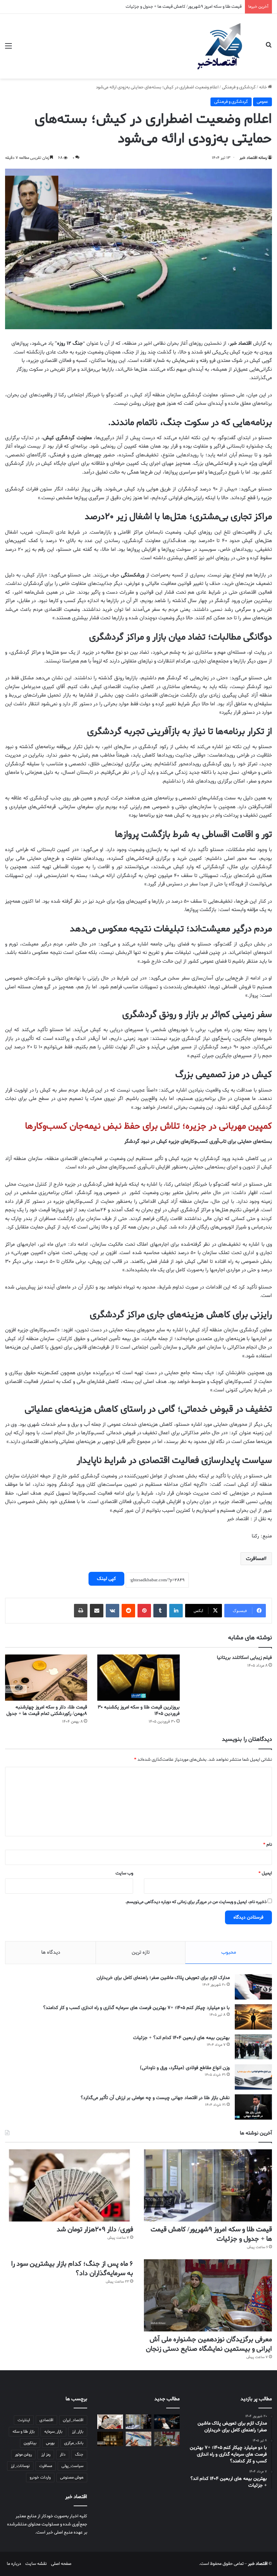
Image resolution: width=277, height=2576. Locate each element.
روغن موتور (23, 2455)
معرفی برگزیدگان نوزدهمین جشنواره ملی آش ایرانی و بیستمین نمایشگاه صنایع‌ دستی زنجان (209, 2344)
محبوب (229, 1952)
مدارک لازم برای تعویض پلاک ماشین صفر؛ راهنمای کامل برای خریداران (163, 1978)
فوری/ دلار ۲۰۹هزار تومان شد (95, 2230)
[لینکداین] (176, 1611)
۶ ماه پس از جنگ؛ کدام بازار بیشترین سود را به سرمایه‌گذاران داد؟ (72, 2269)
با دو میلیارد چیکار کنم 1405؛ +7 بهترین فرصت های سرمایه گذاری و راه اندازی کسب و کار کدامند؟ (136, 2008)
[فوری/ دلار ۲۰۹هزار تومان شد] (69, 2185)
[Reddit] (128, 1611)
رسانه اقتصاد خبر (253, 158)
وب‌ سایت (124, 1873)
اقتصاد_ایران (73, 2420)
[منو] (8, 49)
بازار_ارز (78, 2432)
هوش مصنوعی (72, 2478)
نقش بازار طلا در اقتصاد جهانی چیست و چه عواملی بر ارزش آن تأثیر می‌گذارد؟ (155, 2098)
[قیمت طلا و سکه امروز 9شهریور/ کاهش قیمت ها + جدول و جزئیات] (208, 2185)
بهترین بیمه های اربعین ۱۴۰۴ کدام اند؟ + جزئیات (181, 2038)
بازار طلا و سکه (24, 2432)
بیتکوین (30, 2443)
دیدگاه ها (51, 1952)
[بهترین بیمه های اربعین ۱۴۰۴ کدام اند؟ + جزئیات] (253, 2047)
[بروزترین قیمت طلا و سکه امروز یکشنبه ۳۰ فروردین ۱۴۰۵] (138, 1678)
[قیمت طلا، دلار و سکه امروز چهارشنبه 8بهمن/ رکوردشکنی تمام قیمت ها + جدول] (46, 1678)
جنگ (79, 2455)
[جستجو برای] (269, 49)
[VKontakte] (112, 1611)
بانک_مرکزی (74, 2443)
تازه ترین (141, 1952)
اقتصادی (46, 2420)
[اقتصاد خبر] (223, 46)
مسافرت (255, 1559)
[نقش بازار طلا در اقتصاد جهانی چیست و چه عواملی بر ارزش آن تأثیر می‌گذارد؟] (253, 2107)
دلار (63, 2455)
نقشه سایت (36, 2564)
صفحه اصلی (61, 2564)
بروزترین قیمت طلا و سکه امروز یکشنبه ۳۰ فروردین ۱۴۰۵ (139, 1710)
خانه (263, 87)
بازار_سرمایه (53, 2432)
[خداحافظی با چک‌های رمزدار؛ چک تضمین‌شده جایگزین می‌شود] (138, 2439)
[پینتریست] (144, 1611)
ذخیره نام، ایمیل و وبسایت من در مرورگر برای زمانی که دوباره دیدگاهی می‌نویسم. (196, 1902)
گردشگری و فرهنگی (239, 87)
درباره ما (14, 2564)
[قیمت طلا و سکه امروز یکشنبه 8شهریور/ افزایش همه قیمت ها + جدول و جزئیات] (110, 2439)
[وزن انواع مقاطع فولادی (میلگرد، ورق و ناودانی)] (253, 2077)
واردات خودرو (40, 2478)
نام (268, 1845)
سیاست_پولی (72, 2466)
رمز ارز (46, 2455)
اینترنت (24, 2420)
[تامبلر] (160, 1611)
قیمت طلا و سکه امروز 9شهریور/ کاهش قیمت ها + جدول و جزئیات (211, 2234)
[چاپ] (81, 1611)
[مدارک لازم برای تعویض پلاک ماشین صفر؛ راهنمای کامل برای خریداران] (253, 1987)
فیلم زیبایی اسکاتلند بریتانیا (244, 1658)
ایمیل (265, 1873)
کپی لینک (106, 1579)
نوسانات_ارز (20, 2466)
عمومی (262, 102)
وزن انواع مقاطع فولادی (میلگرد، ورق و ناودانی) (185, 2068)
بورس (50, 2443)
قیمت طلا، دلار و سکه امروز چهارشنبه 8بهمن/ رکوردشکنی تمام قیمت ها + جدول (47, 1710)
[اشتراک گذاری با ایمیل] (97, 1611)
